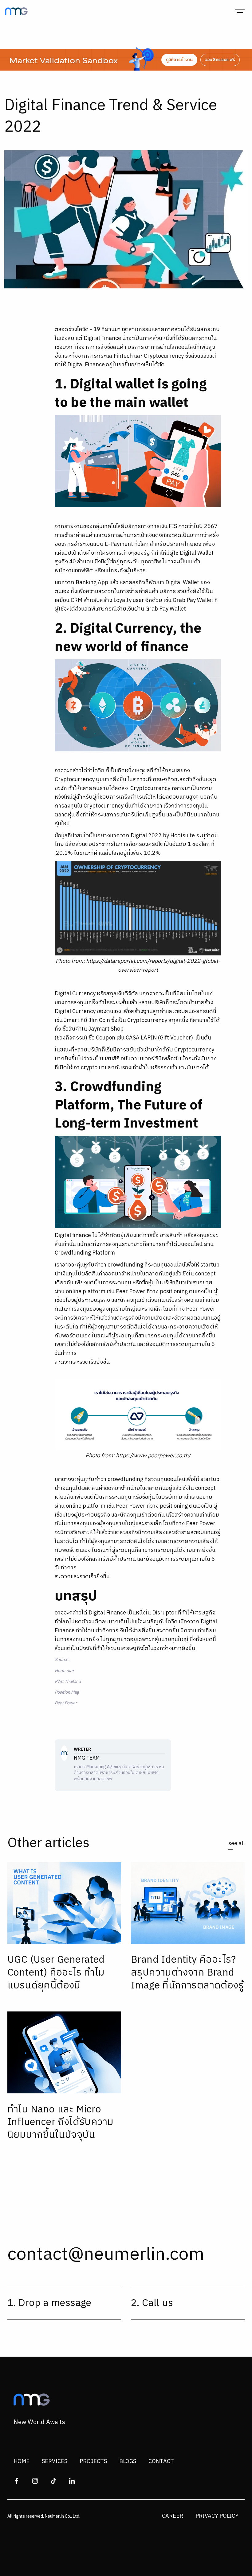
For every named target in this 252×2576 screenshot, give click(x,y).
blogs (128, 2462)
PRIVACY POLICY (217, 2516)
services (55, 2462)
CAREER (173, 2516)
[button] (240, 11)
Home (22, 2462)
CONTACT (161, 2462)
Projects (93, 2462)
